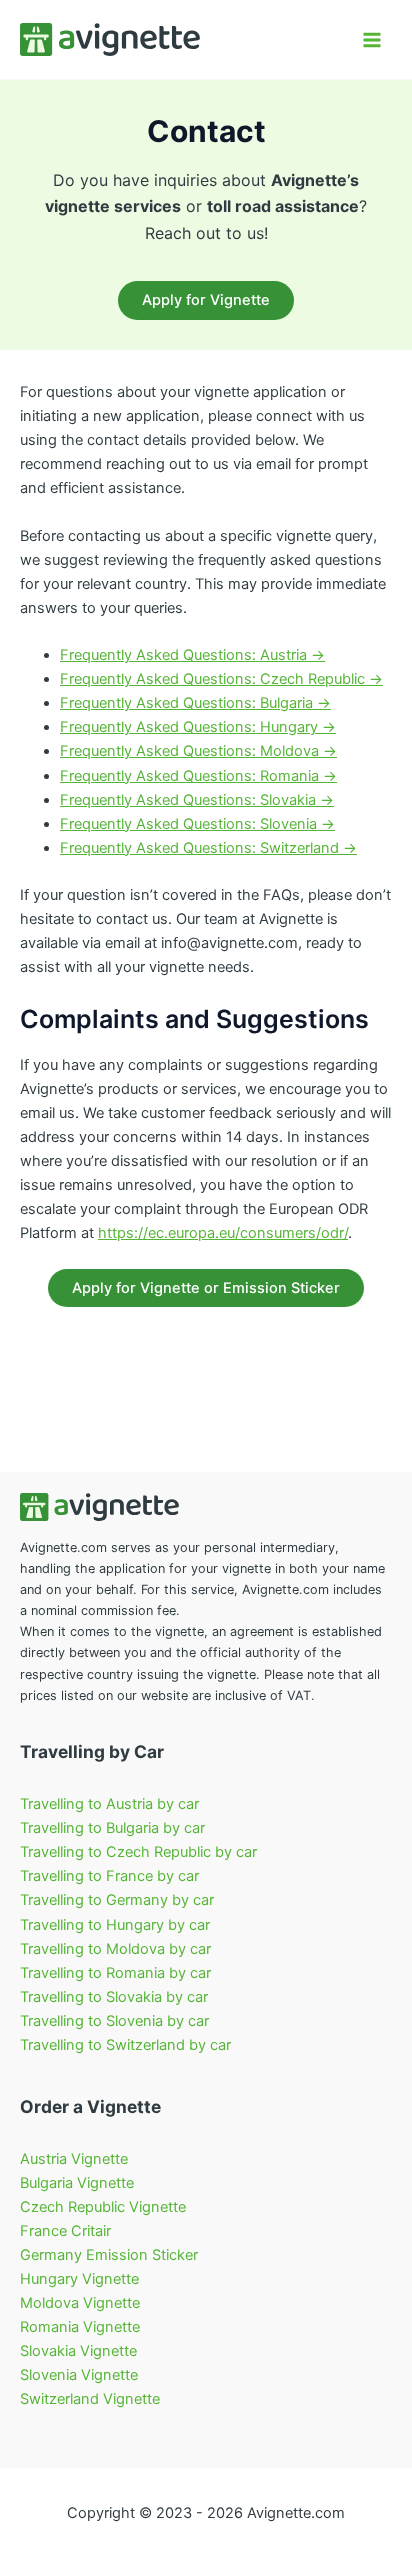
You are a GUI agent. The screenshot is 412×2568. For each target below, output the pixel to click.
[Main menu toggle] (372, 39)
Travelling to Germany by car (117, 1900)
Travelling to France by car (109, 1876)
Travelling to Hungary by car (115, 1925)
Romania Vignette (80, 2327)
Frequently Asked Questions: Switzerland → (208, 848)
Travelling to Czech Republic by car (138, 1852)
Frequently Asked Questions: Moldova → (198, 751)
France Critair (65, 2231)
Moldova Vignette (80, 2303)
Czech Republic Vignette (103, 2207)
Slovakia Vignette (78, 2351)
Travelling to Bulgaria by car (112, 1828)
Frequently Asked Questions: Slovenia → (197, 824)
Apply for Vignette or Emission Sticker (206, 1288)
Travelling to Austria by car (109, 1804)
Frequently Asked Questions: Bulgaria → (195, 703)
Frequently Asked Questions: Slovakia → (197, 800)
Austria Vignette (74, 2159)
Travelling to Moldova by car (115, 1949)
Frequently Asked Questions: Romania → (198, 776)
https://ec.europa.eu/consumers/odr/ (223, 1233)
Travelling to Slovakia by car (114, 1997)
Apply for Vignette (206, 300)
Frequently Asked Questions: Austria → (192, 655)
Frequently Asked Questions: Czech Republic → (221, 679)
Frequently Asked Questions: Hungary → (198, 727)
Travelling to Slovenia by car (114, 2021)
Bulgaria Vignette (77, 2183)
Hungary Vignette (79, 2279)
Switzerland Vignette (90, 2399)
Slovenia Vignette (79, 2375)
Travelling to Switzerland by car (125, 2045)
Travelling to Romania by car (115, 1973)
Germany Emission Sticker (109, 2255)
